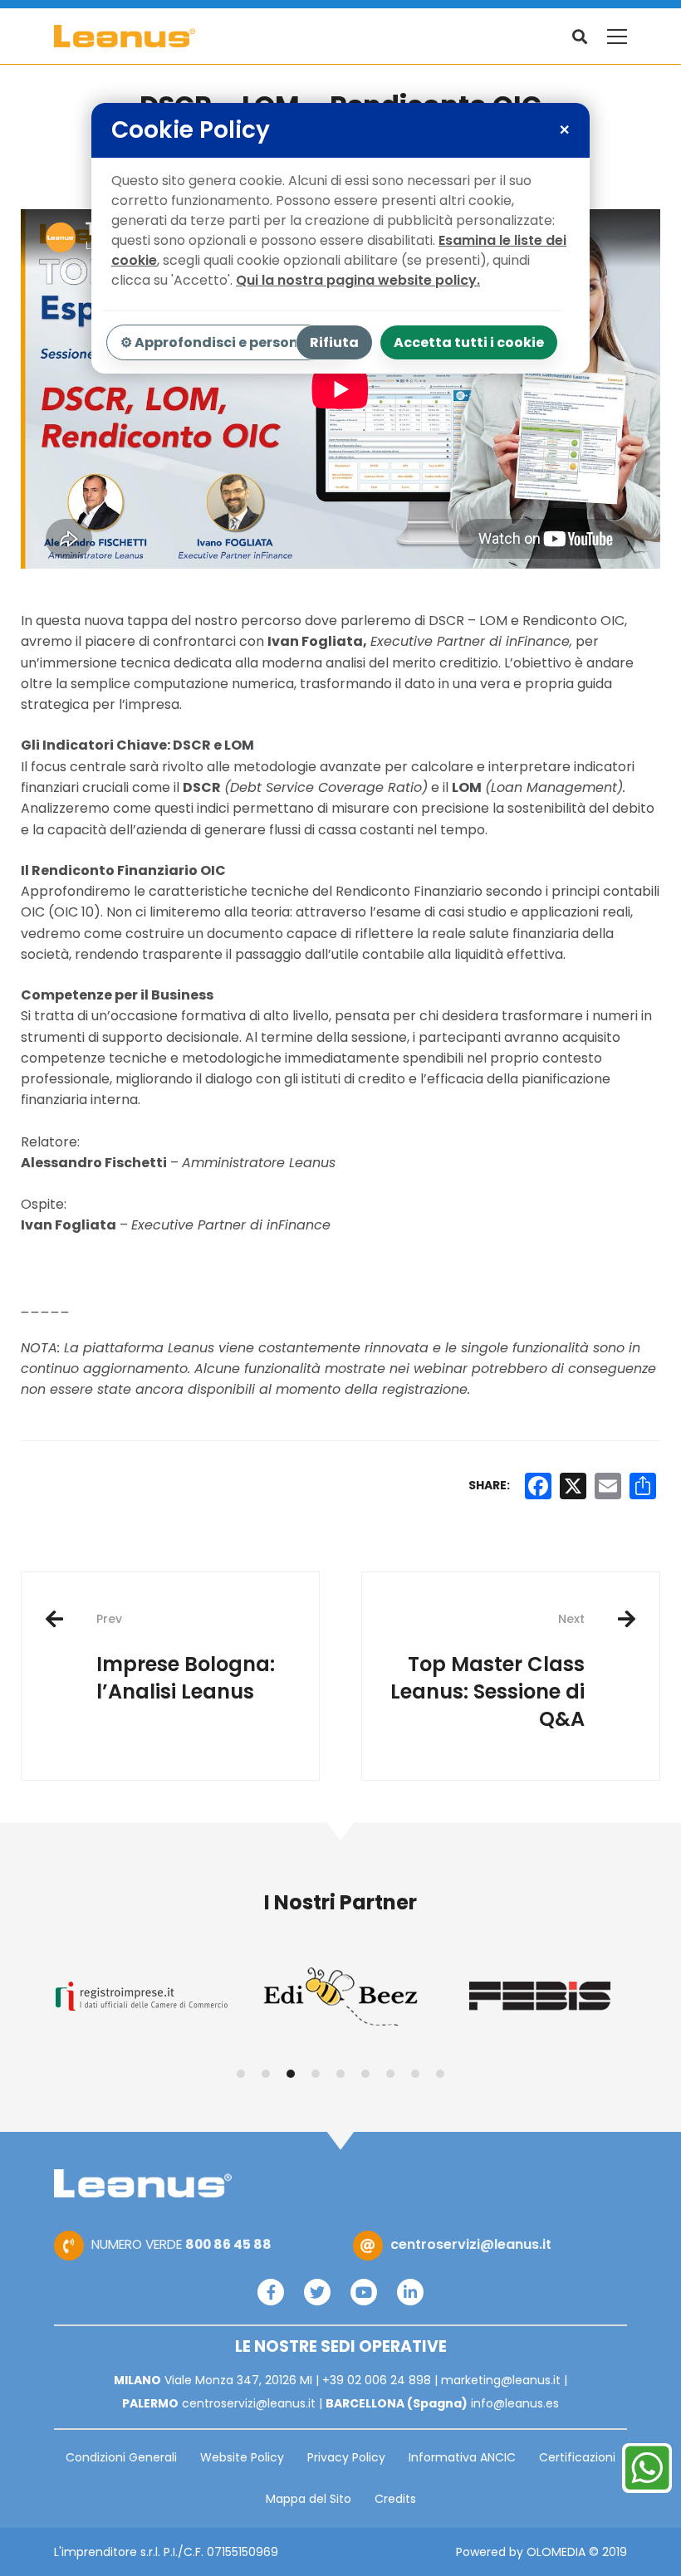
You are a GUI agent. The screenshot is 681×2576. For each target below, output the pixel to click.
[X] (573, 1486)
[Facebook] (271, 2292)
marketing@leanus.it (501, 2380)
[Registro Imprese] (142, 1996)
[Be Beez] (340, 1997)
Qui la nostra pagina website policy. (358, 280)
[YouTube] (364, 2292)
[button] (241, 2074)
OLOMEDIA (556, 2552)
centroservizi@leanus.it (471, 2244)
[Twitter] (317, 2292)
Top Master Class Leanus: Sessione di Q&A (487, 1672)
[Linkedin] (410, 2292)
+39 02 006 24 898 (377, 2380)
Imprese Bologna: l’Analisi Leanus (186, 1658)
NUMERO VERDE (181, 2244)
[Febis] (540, 1996)
